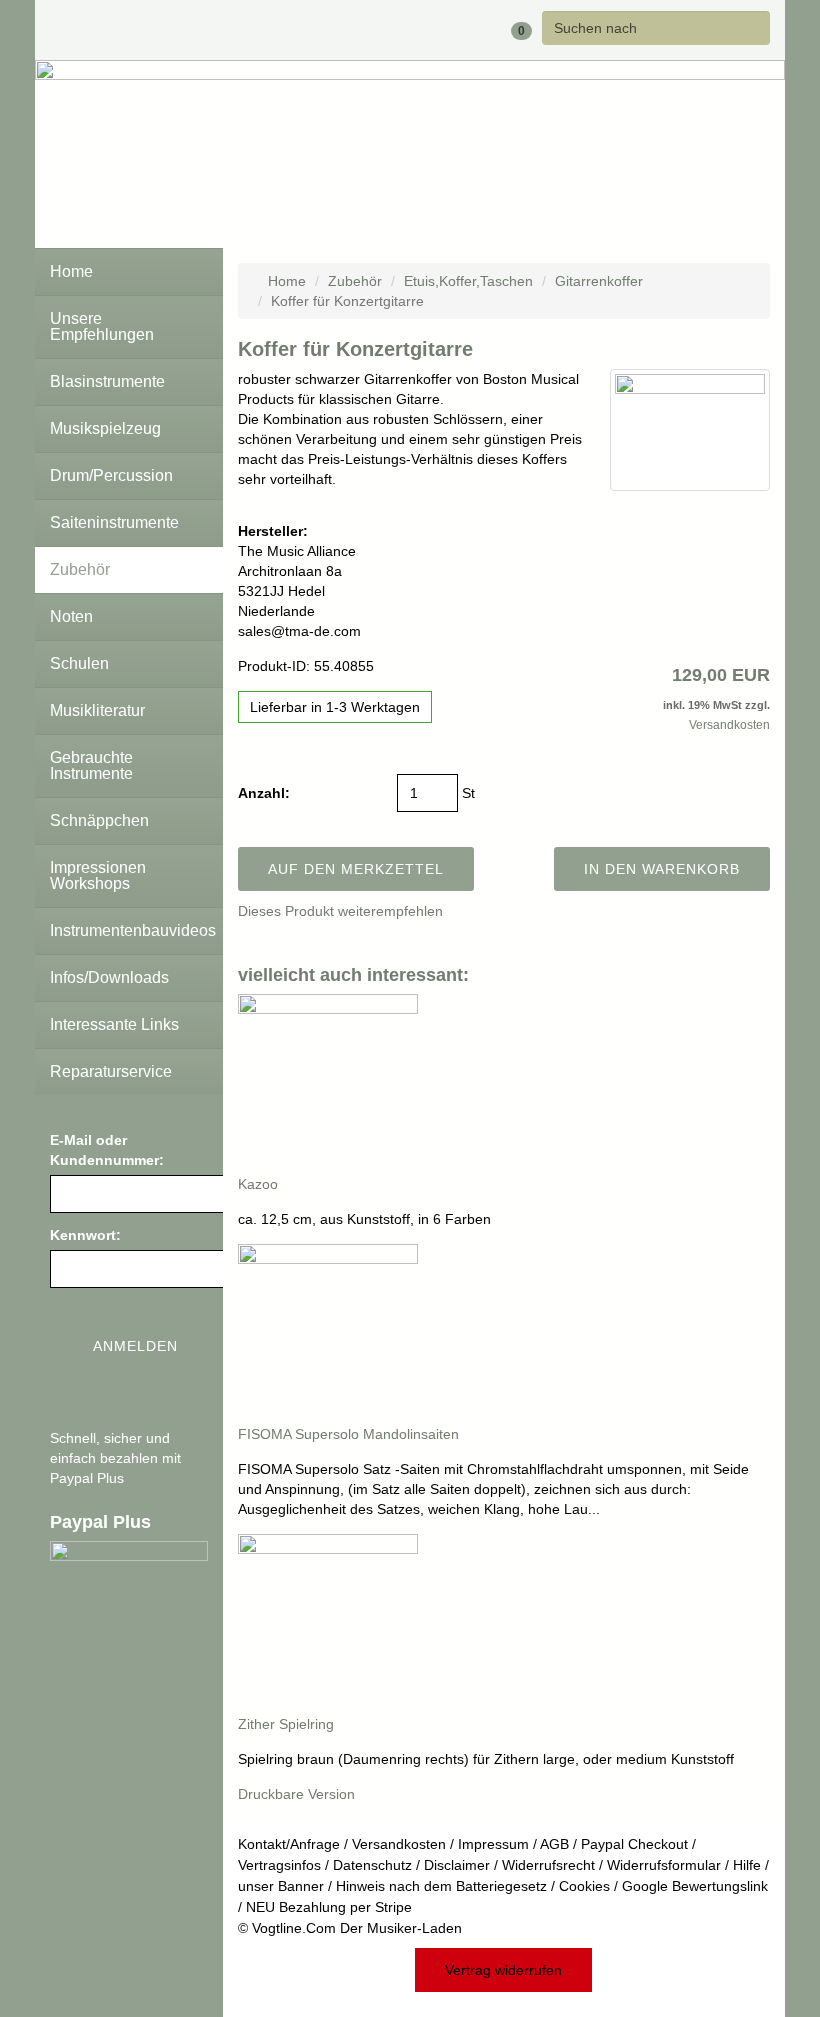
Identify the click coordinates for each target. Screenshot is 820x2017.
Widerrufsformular (664, 1865)
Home (285, 281)
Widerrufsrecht (548, 1865)
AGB (554, 1844)
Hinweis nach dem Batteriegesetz (441, 1886)
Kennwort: (85, 1235)
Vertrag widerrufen (503, 1970)
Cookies (584, 1886)
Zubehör (355, 281)
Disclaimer (457, 1865)
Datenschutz (372, 1865)
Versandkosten (729, 725)
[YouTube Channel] (408, 29)
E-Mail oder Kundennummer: (107, 1150)
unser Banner (281, 1886)
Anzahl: (264, 793)
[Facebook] (376, 29)
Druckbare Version (296, 1794)
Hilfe (747, 1865)
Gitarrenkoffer (599, 281)
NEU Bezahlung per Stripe (329, 1907)
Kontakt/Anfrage (289, 1844)
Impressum (493, 1844)
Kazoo (258, 1184)
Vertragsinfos (279, 1865)
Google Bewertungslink (695, 1886)
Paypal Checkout (634, 1844)
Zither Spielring (286, 1724)
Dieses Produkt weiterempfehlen (340, 911)
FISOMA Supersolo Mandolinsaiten (348, 1434)
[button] (456, 29)
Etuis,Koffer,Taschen (468, 281)
